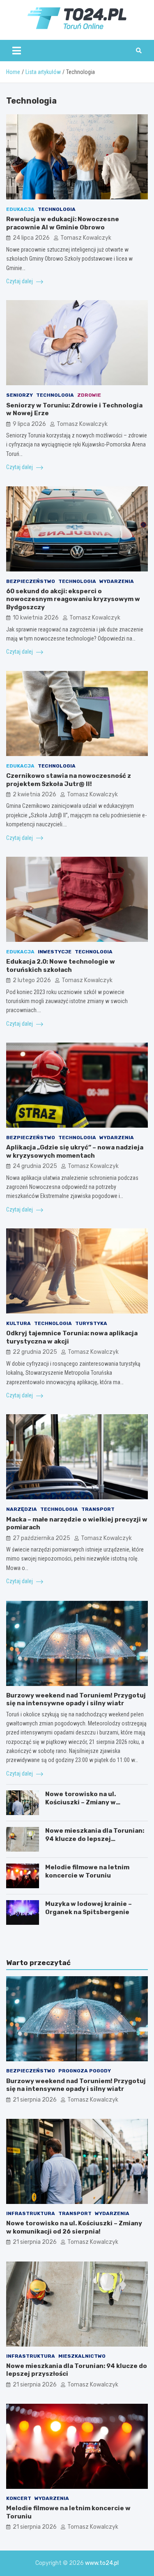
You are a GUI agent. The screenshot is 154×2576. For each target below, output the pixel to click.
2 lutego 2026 (32, 980)
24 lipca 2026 (31, 238)
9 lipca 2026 (29, 424)
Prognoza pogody (85, 2071)
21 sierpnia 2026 (35, 2100)
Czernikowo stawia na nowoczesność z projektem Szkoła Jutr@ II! (69, 780)
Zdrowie (89, 395)
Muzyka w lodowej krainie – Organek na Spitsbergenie (88, 1908)
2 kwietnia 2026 (34, 794)
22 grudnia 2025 (35, 1352)
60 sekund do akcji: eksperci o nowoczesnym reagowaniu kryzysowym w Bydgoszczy (73, 599)
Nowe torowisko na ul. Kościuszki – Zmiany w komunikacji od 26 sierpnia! (89, 1802)
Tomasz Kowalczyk (86, 238)
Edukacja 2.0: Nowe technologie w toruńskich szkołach (61, 966)
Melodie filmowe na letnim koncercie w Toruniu (87, 1871)
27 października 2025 (41, 1538)
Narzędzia (22, 1509)
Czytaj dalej (20, 281)
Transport (98, 1509)
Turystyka (91, 1323)
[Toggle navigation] (17, 51)
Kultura (18, 1323)
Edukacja (20, 209)
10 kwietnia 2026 (36, 618)
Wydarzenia (117, 581)
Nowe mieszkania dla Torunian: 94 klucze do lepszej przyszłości (95, 1839)
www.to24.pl (102, 2563)
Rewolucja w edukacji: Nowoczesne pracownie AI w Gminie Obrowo (63, 223)
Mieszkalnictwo (82, 2356)
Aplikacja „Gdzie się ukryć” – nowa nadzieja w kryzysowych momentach (75, 1152)
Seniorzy (20, 395)
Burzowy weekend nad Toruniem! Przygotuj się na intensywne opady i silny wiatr (76, 1700)
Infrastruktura (31, 2213)
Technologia (57, 209)
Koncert (19, 2498)
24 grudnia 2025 (35, 1166)
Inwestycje (55, 952)
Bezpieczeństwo (31, 581)
